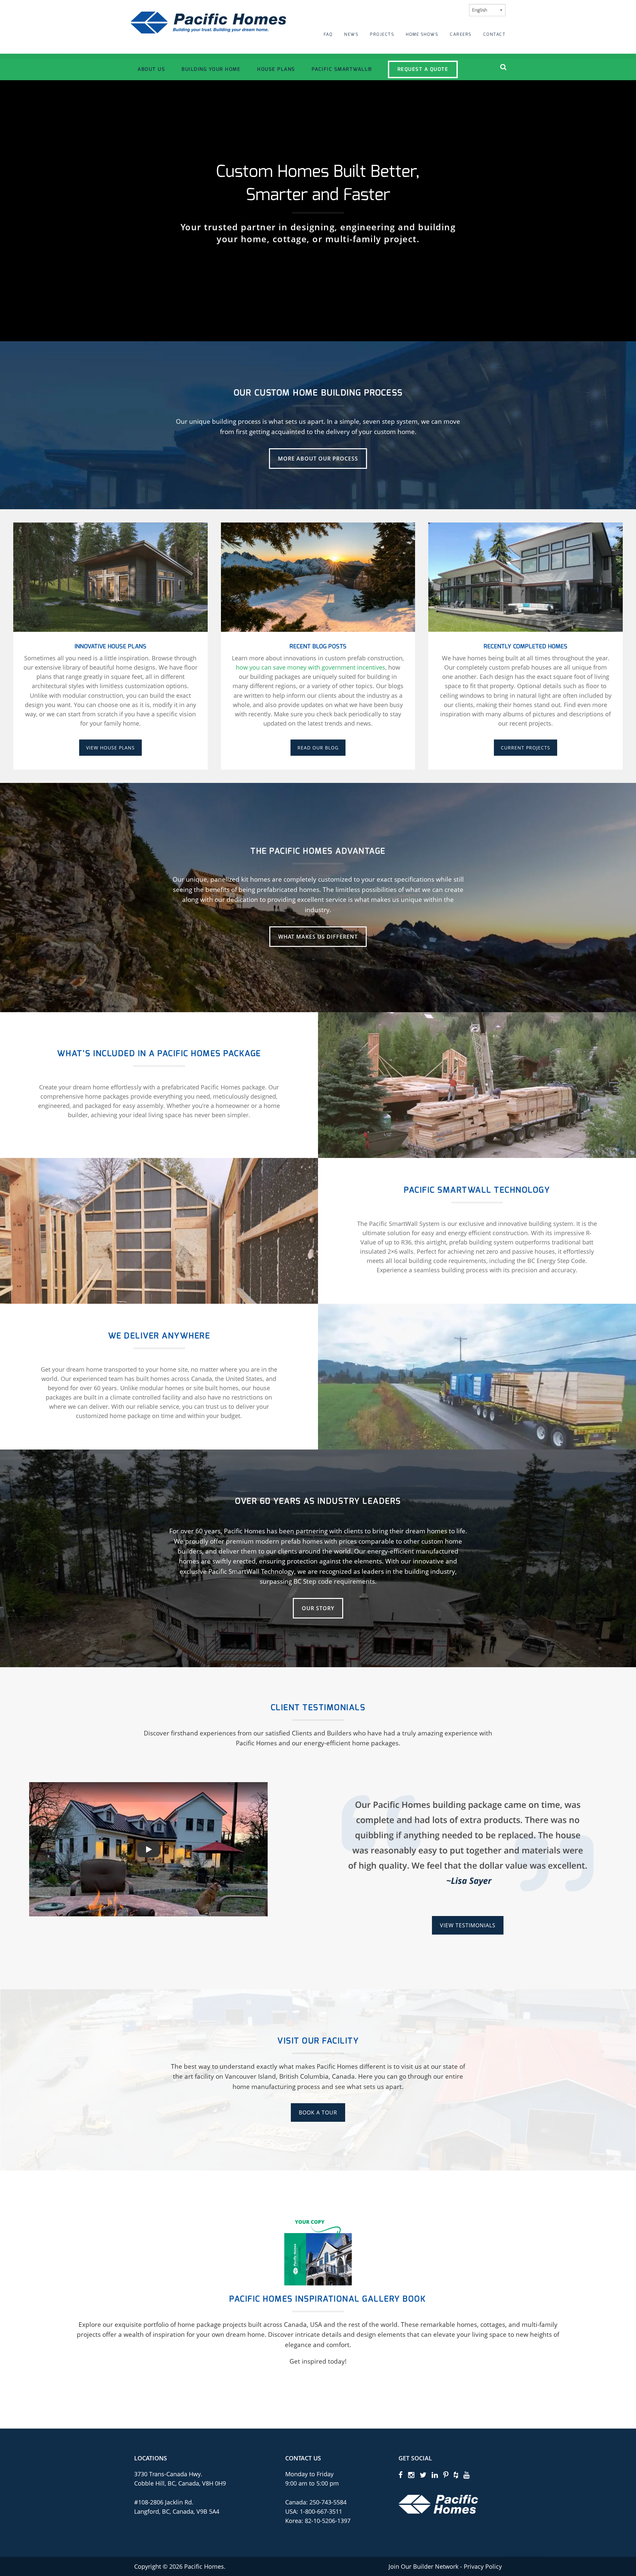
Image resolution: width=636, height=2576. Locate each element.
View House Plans (110, 748)
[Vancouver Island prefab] (526, 576)
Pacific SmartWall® (342, 69)
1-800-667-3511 (321, 2511)
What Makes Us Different (318, 937)
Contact (495, 34)
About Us (151, 69)
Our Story (318, 1608)
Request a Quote (423, 69)
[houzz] (456, 2475)
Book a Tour (318, 2112)
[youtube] (467, 2475)
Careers (461, 34)
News (351, 34)
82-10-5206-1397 (328, 2520)
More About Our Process (318, 459)
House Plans (276, 69)
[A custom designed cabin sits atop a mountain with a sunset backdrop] (318, 576)
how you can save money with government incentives (311, 667)
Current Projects (526, 748)
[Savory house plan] (110, 576)
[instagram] (411, 2475)
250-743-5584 (327, 2502)
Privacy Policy (483, 2566)
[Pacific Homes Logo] (438, 2504)
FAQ (328, 34)
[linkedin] (435, 2475)
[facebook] (401, 2475)
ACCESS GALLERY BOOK (318, 2391)
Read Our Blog (318, 748)
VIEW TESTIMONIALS (468, 1925)
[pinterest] (446, 2475)
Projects (382, 34)
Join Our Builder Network (424, 2566)
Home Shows (422, 34)
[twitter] (423, 2475)
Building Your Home (211, 69)
